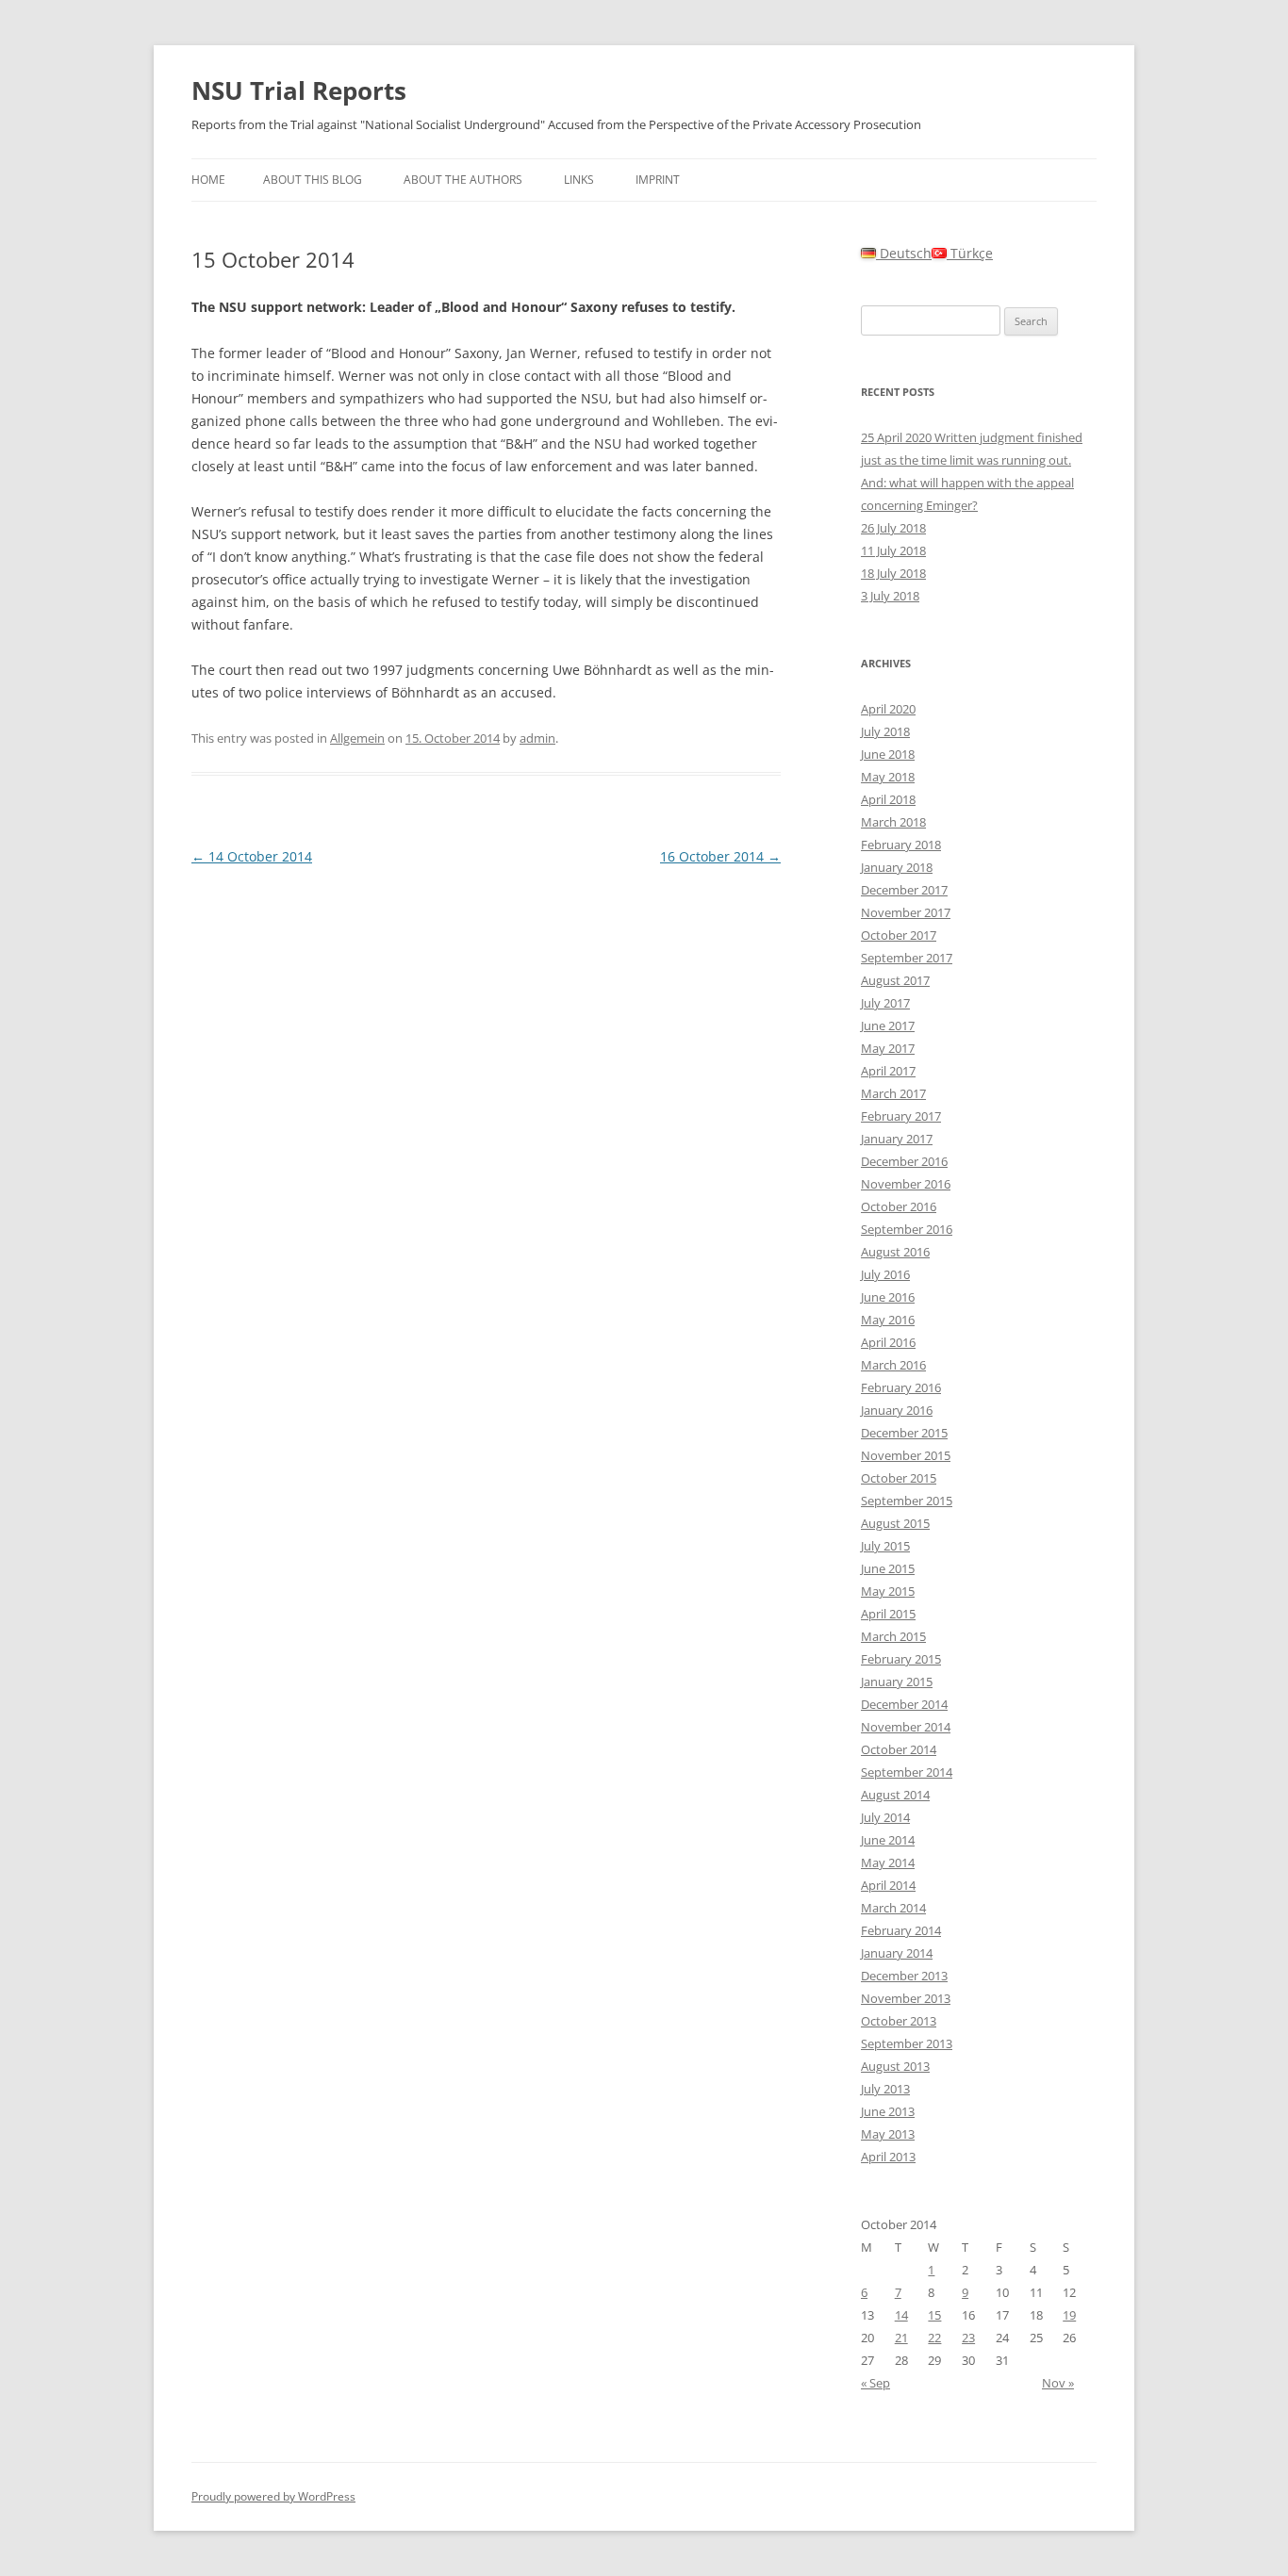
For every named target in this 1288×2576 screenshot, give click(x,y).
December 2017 (904, 890)
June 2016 (888, 1297)
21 (901, 2338)
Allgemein (357, 738)
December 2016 (904, 1161)
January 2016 (897, 1410)
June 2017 (888, 1025)
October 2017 (899, 935)
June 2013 (888, 2111)
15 (934, 2315)
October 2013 (899, 2021)
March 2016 (893, 1365)
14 (901, 2315)
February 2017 (901, 1116)
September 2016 (907, 1229)
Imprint (658, 180)
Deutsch (904, 253)
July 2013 (885, 2089)
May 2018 (888, 777)
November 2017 (906, 912)
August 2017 (895, 980)
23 (968, 2338)
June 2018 (888, 754)
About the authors (463, 180)
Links (579, 180)
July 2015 (885, 1546)
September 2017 (907, 958)
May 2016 (888, 1320)
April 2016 (888, 1342)
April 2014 (888, 1885)
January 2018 (897, 867)
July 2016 (885, 1274)
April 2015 (888, 1614)
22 (934, 2338)
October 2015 (899, 1478)
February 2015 (901, 1659)
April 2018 (888, 799)
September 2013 (907, 2043)
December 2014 (904, 1704)
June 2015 (888, 1568)
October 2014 (899, 1749)
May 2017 (888, 1048)
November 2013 (906, 1998)
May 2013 (888, 2134)
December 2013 (904, 1976)
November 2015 (906, 1455)
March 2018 (893, 822)
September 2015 (907, 1501)
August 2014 (895, 1795)
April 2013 (888, 2157)
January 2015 (897, 1682)
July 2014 (885, 1817)
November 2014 (906, 1727)
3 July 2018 (890, 596)
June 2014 (888, 1840)
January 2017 (897, 1139)
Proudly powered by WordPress (273, 2496)
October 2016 (899, 1206)
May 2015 (888, 1591)
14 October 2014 (252, 856)
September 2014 (907, 1772)
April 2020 (888, 709)
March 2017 (893, 1093)
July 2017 (885, 1003)
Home (208, 180)
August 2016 (895, 1252)
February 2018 (901, 845)
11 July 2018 (893, 550)
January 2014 (897, 1953)
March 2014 (893, 1908)
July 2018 (885, 731)
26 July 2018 (893, 528)
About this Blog (313, 180)
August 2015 (895, 1523)
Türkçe (970, 253)
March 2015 (893, 1636)
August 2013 (895, 2066)
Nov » (1058, 2383)
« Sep (875, 2383)
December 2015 (904, 1433)
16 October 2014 (720, 856)
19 (1069, 2315)
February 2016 (901, 1387)
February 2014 (901, 1930)
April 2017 (888, 1071)
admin (537, 738)
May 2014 (888, 1862)
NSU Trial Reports (299, 90)
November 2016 (906, 1184)
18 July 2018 (893, 573)
